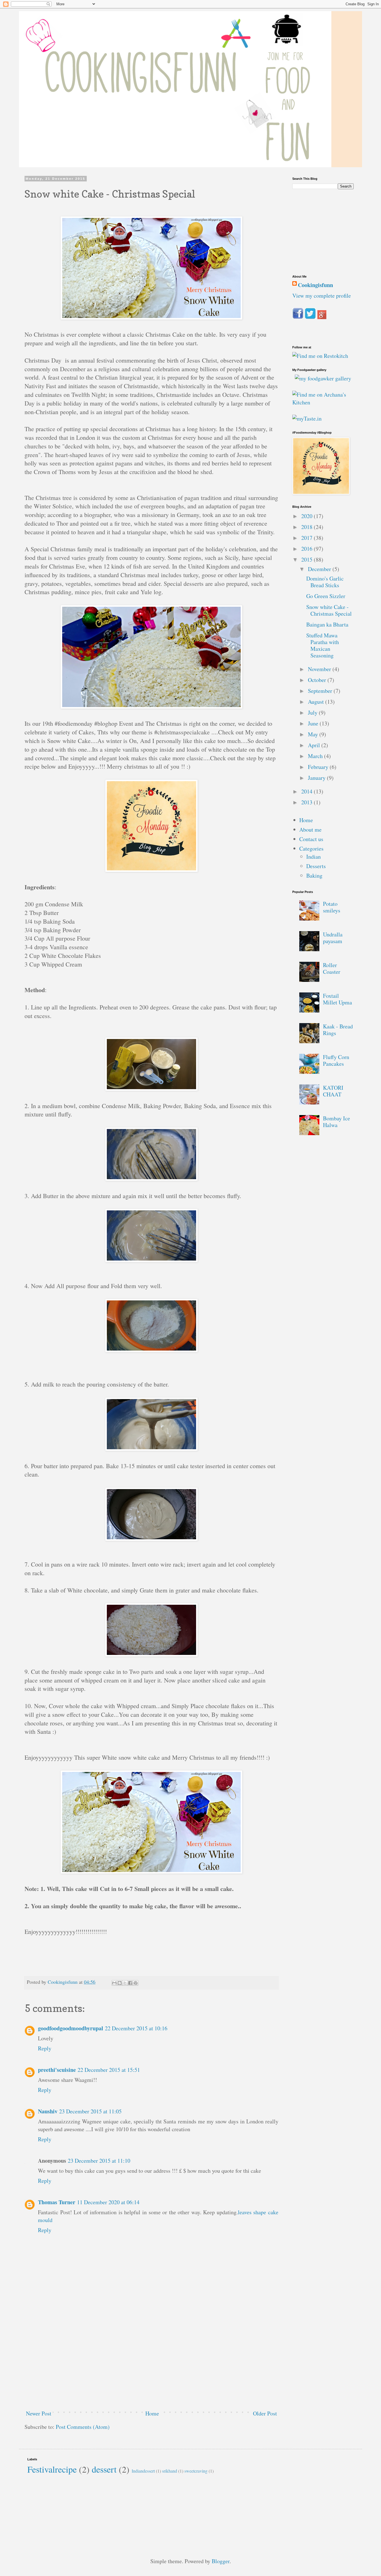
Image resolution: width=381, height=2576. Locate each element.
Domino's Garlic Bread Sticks (325, 582)
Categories (311, 848)
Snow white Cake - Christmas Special (329, 610)
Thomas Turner (57, 2202)
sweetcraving (196, 2471)
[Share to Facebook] (130, 1983)
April (315, 745)
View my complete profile (322, 296)
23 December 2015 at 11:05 (90, 2111)
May (314, 734)
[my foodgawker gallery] (323, 378)
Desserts (316, 866)
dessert (104, 2469)
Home (152, 2413)
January (317, 778)
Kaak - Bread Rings (338, 1030)
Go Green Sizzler (326, 596)
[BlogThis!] (120, 1983)
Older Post (265, 2413)
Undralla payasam (333, 938)
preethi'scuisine (57, 2070)
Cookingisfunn (315, 285)
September (321, 691)
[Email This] (114, 1983)
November (320, 669)
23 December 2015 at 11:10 (99, 2161)
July (313, 712)
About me (310, 830)
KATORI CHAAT (333, 1091)
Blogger (221, 2561)
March (316, 756)
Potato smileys (332, 907)
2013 (308, 802)
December (320, 569)
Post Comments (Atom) (83, 2427)
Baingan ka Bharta (327, 624)
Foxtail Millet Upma (337, 999)
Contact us (311, 839)
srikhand (170, 2471)
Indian (314, 857)
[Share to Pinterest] (136, 1983)
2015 (308, 559)
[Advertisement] (151, 2364)
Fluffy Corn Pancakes (336, 1060)
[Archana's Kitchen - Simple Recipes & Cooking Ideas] (323, 402)
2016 (308, 549)
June (314, 723)
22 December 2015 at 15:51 (109, 2070)
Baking (314, 876)
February (319, 767)
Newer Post (39, 2413)
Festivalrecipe (52, 2469)
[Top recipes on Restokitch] (320, 356)
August (317, 702)
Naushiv (48, 2111)
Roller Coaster (332, 968)
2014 (308, 791)
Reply (45, 2048)
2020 (308, 516)
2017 (308, 538)
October (318, 680)
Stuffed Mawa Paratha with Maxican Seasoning (323, 645)
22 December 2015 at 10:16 (136, 2028)
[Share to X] (125, 1983)
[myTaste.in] (307, 418)
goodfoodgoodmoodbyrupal (71, 2028)
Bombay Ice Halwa (337, 1122)
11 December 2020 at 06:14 (108, 2202)
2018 (308, 527)
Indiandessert (143, 2471)
